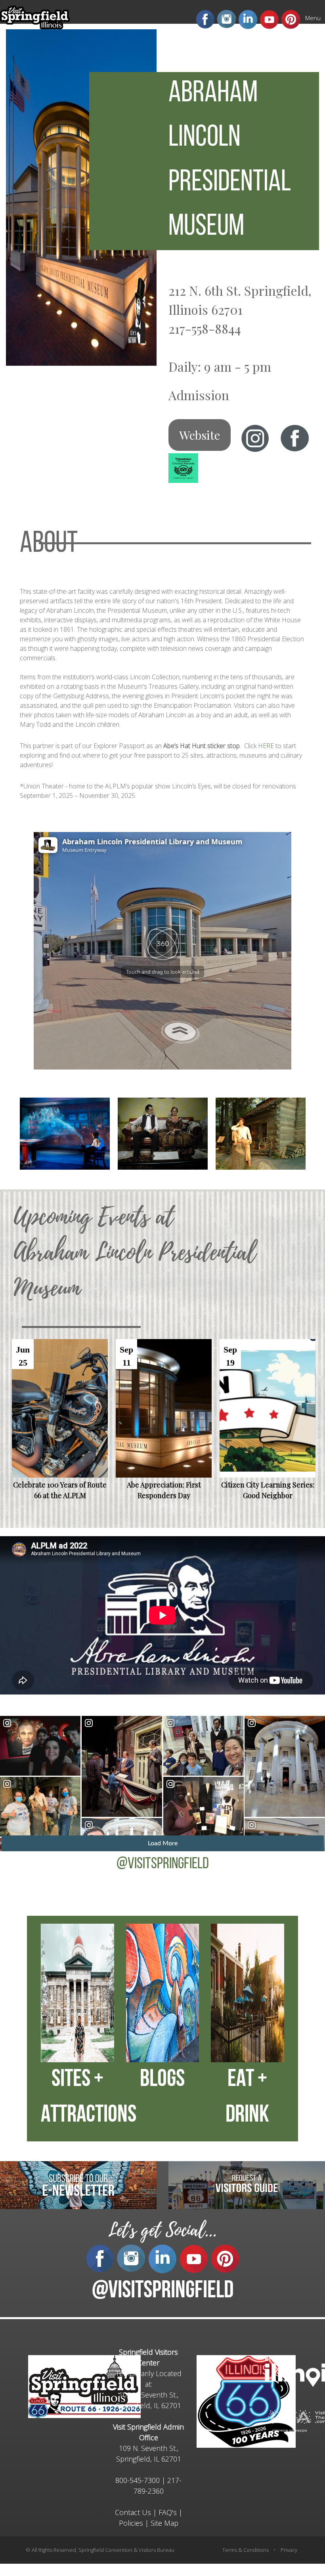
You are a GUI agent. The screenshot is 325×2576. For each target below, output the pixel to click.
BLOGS (162, 2080)
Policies (131, 2523)
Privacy (289, 2550)
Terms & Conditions (246, 2550)
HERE (266, 746)
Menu (313, 18)
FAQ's (168, 2512)
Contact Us (133, 2512)
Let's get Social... (162, 2230)
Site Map (164, 2523)
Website (200, 435)
